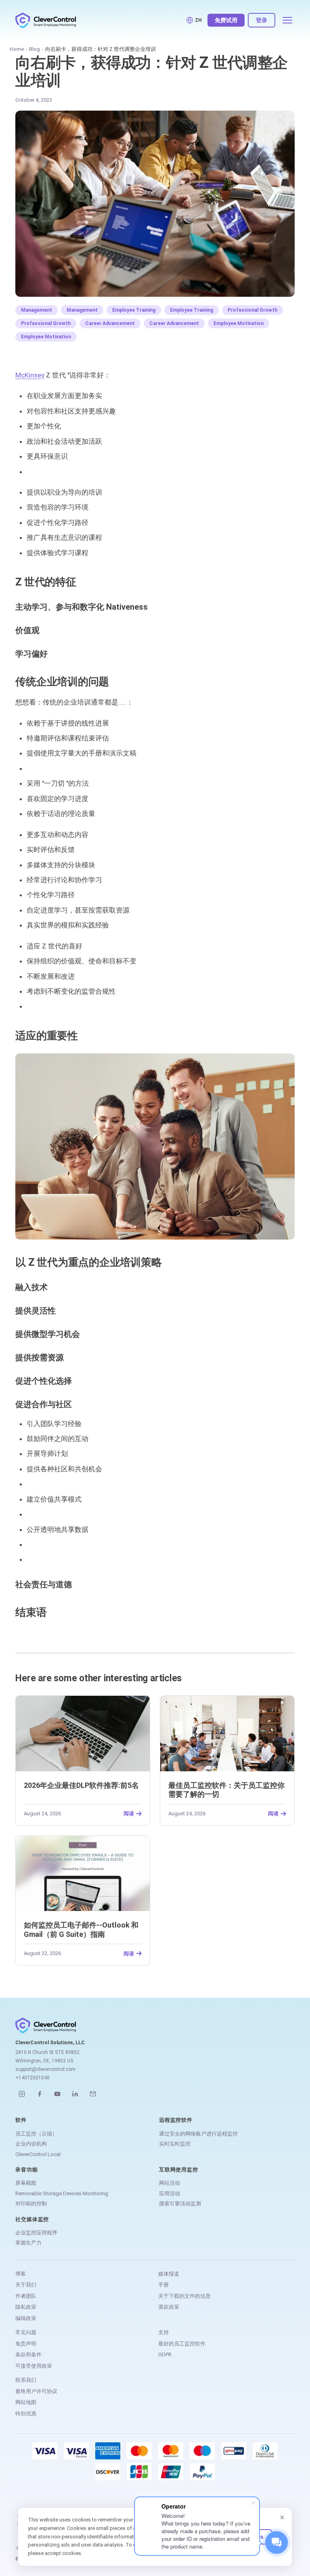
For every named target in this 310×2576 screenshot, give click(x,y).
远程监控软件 (176, 2120)
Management (37, 310)
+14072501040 (32, 2078)
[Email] (93, 2094)
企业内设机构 (31, 2144)
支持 (163, 2332)
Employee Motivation (239, 323)
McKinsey (30, 375)
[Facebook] (40, 2094)
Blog (35, 49)
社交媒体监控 (32, 2219)
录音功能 (26, 2170)
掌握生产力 (28, 2243)
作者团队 (26, 2296)
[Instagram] (22, 2094)
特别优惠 (26, 2413)
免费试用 (226, 20)
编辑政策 (26, 2318)
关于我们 (26, 2285)
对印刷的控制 (31, 2204)
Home (17, 49)
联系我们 (26, 2380)
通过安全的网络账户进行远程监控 (198, 2134)
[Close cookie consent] (282, 2517)
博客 (21, 2274)
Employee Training (134, 310)
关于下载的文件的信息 (184, 2296)
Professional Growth (252, 310)
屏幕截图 (26, 2183)
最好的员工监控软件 (182, 2344)
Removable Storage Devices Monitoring (62, 2193)
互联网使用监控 (178, 2170)
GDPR (165, 2355)
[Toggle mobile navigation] (287, 20)
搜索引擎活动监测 (180, 2204)
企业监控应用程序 (36, 2233)
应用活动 (170, 2193)
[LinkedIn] (75, 2094)
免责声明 (26, 2344)
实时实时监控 (175, 2144)
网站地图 (26, 2402)
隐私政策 (26, 2307)
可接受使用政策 (34, 2366)
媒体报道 (169, 2274)
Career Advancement (110, 323)
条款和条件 (28, 2355)
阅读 (129, 1814)
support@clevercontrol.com (45, 2069)
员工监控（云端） (36, 2134)
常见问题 (26, 2332)
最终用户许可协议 (36, 2391)
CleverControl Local (38, 2154)
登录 (262, 20)
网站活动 (170, 2183)
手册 (163, 2285)
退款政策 (169, 2307)
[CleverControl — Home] (46, 20)
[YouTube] (57, 2094)
